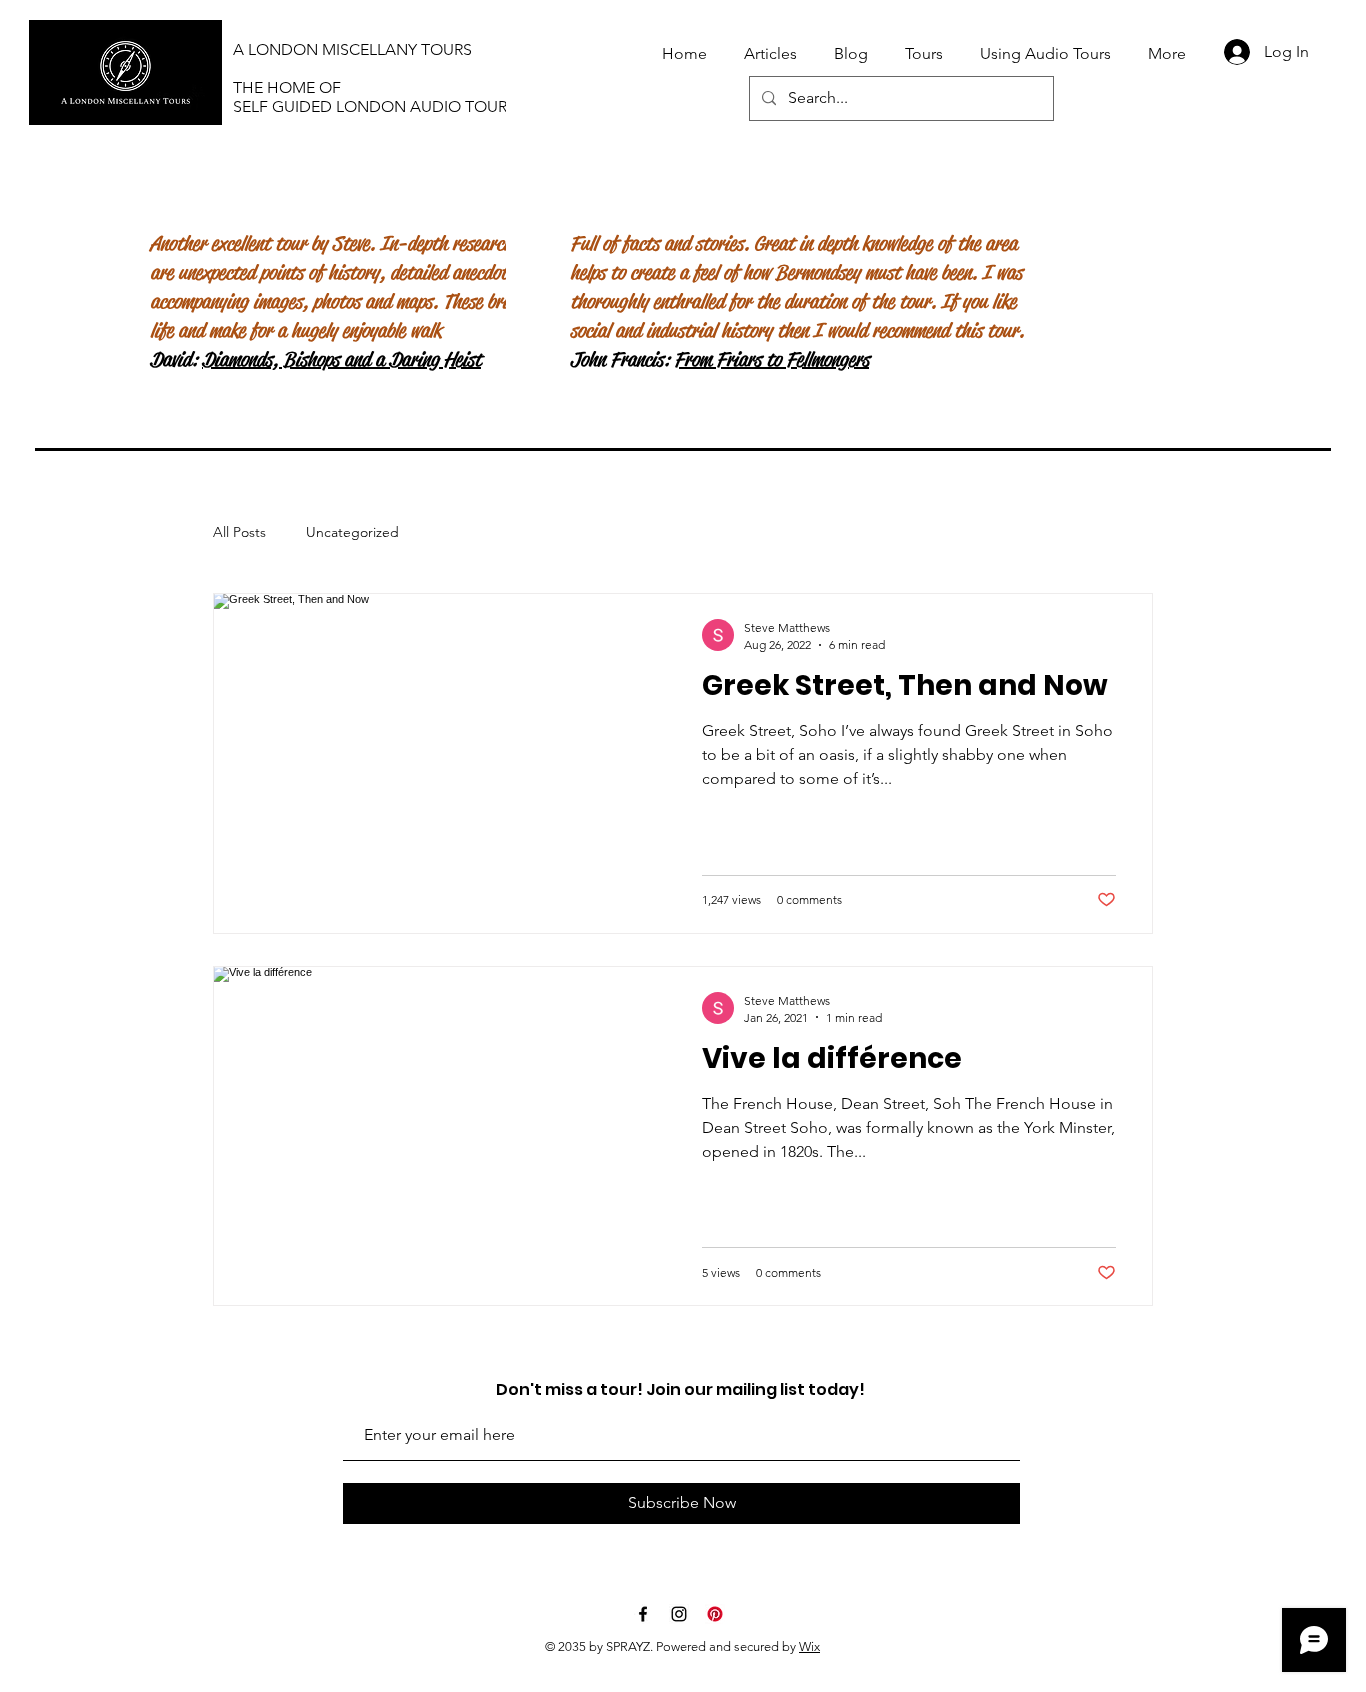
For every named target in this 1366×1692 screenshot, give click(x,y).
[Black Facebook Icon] (643, 1614)
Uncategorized (352, 532)
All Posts (239, 532)
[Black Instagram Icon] (679, 1614)
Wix (809, 1646)
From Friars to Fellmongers (771, 359)
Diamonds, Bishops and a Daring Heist (341, 359)
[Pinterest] (715, 1614)
